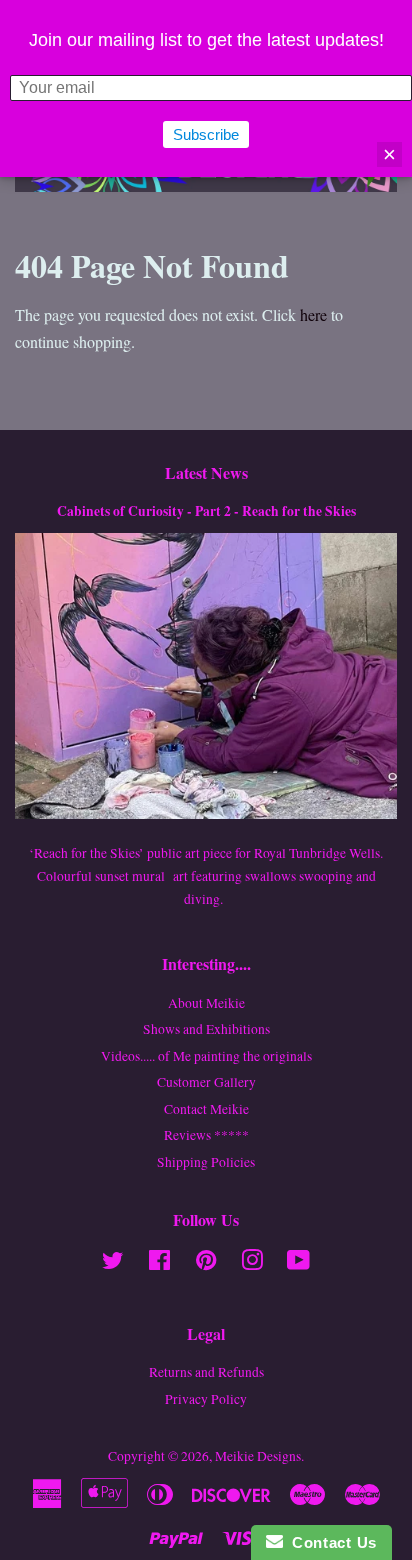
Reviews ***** (206, 1135)
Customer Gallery (206, 1082)
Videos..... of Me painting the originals (206, 1056)
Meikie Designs (258, 1456)
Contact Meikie (206, 1109)
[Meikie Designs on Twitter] (113, 1264)
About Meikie (206, 1003)
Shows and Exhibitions (206, 1029)
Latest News (206, 472)
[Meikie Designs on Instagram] (252, 1264)
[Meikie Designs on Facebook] (159, 1264)
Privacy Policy (206, 1399)
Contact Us (330, 1542)
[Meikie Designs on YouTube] (298, 1264)
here (313, 314)
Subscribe (206, 134)
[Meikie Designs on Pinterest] (206, 1264)
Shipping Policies (206, 1162)
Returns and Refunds (206, 1372)
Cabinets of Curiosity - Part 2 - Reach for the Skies (206, 511)
